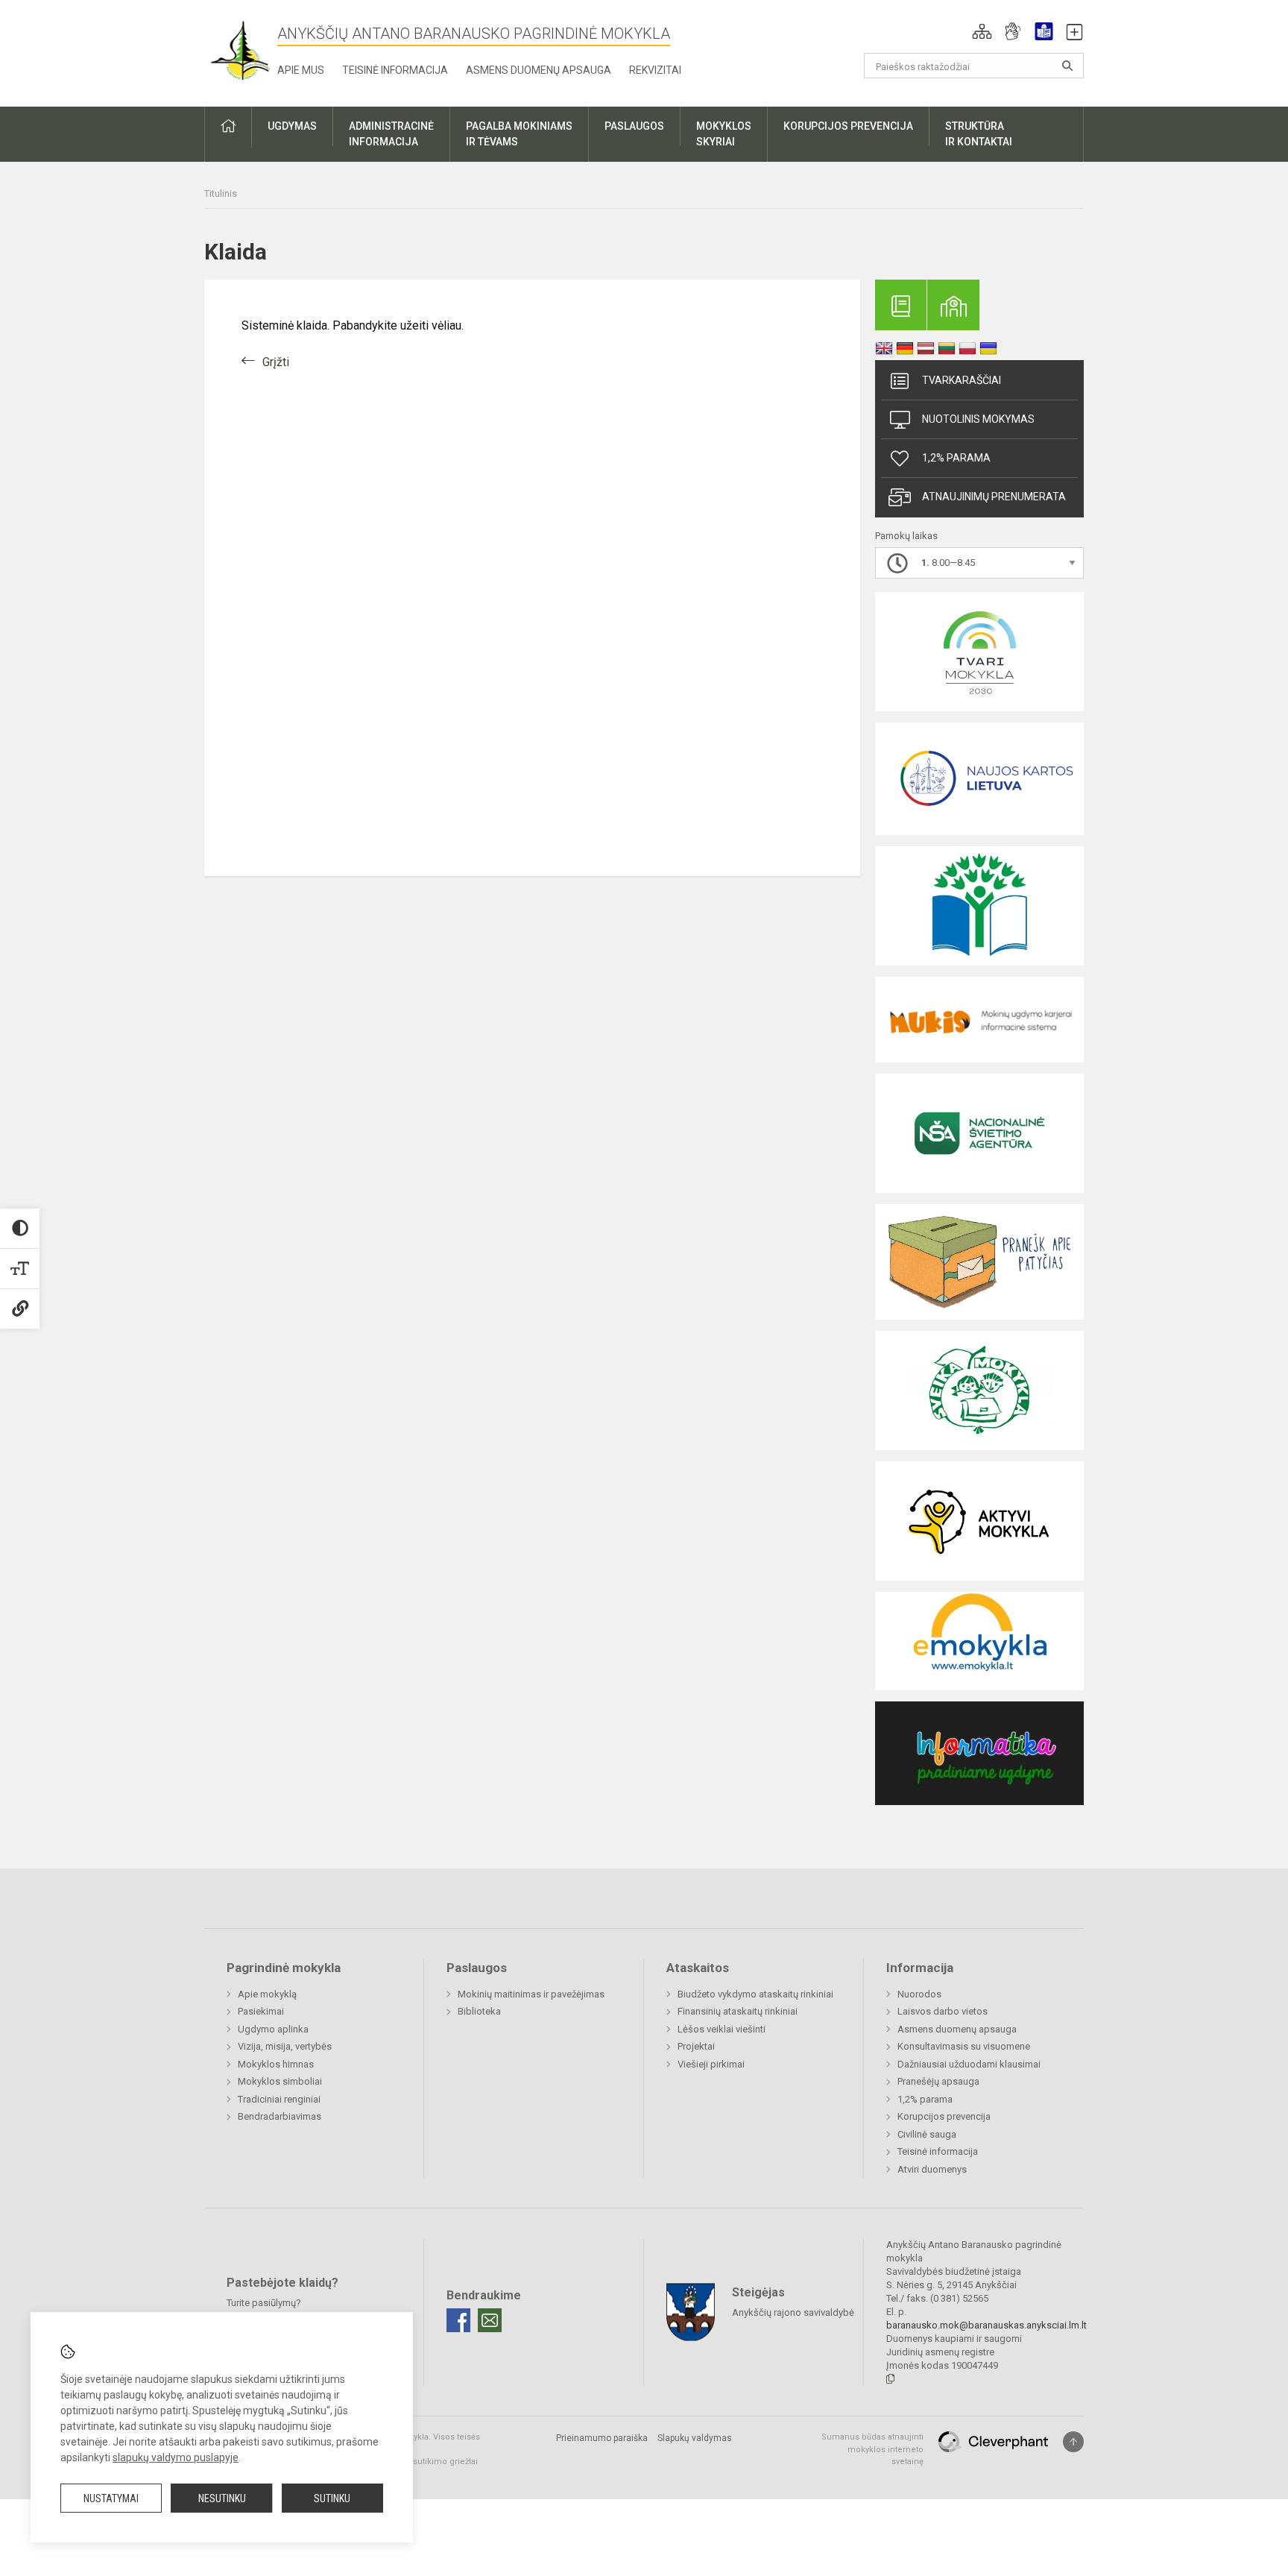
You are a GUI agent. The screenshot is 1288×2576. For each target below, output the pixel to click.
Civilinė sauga (927, 2134)
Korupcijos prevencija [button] (848, 126)
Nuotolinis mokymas (978, 419)
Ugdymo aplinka (273, 2029)
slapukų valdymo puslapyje (176, 2457)
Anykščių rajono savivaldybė (793, 2312)
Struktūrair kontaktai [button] (979, 134)
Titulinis (221, 193)
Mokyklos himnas (276, 2064)
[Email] (490, 2320)
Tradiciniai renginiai (279, 2099)
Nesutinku (222, 2498)
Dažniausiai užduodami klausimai (969, 2064)
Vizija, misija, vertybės (285, 2046)
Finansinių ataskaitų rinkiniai (738, 2011)
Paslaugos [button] (634, 126)
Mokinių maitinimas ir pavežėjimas (531, 1994)
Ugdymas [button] (292, 126)
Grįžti (276, 362)
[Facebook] (458, 2320)
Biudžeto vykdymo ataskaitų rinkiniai (755, 1994)
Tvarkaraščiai (962, 380)
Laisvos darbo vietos (943, 2011)
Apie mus (301, 70)
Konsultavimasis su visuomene (964, 2046)
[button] (982, 31)
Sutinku (332, 2498)
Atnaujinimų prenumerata (994, 497)
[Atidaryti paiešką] (1067, 66)
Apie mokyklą (267, 1994)
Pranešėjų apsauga (938, 2081)
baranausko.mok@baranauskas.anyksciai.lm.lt (986, 2325)
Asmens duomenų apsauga (539, 70)
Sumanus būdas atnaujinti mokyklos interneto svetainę (872, 2449)
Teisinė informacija (395, 70)
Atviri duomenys (932, 2169)
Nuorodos (919, 1994)
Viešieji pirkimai (711, 2064)
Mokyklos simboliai (280, 2081)
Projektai (696, 2046)
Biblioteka (479, 2011)
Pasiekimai (261, 2011)
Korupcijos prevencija (944, 2116)
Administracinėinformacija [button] (391, 134)
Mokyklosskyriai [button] (724, 134)
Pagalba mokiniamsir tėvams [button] (519, 134)
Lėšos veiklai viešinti (722, 2029)
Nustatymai (111, 2498)
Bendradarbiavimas (280, 2116)
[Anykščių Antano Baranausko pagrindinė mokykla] (241, 50)
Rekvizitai (655, 70)
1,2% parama (956, 458)
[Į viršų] (1073, 2442)
